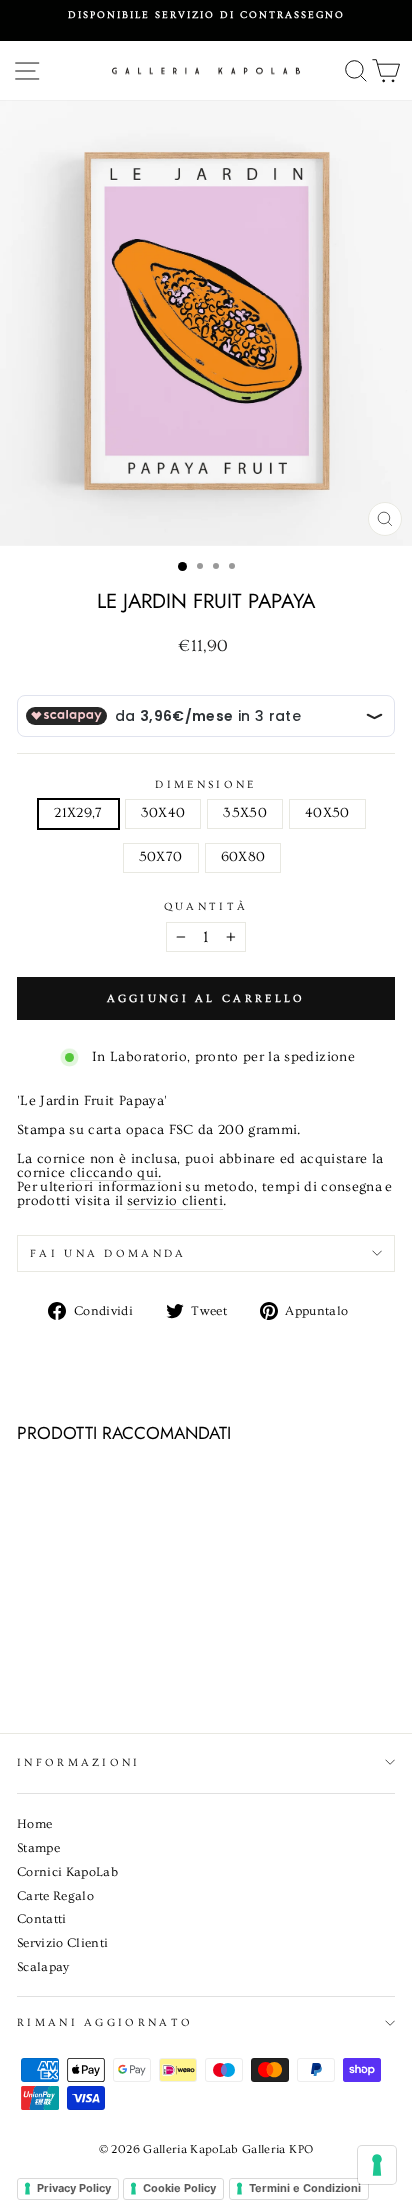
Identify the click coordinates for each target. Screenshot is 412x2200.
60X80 (243, 857)
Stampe (38, 1848)
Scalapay (43, 1967)
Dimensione (205, 784)
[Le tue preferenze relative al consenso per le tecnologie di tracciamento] (377, 2165)
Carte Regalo (55, 1896)
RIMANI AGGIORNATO (105, 2022)
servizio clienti (175, 1202)
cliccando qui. (116, 1174)
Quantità (206, 906)
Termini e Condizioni (305, 2188)
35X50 (245, 813)
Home (34, 1824)
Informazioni (79, 1762)
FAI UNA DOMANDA (108, 1253)
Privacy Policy (74, 2188)
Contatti (42, 1919)
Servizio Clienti (63, 1943)
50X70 (161, 857)
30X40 (163, 813)
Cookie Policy (179, 2188)
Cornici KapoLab (67, 1872)
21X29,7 (78, 813)
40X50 (327, 813)
